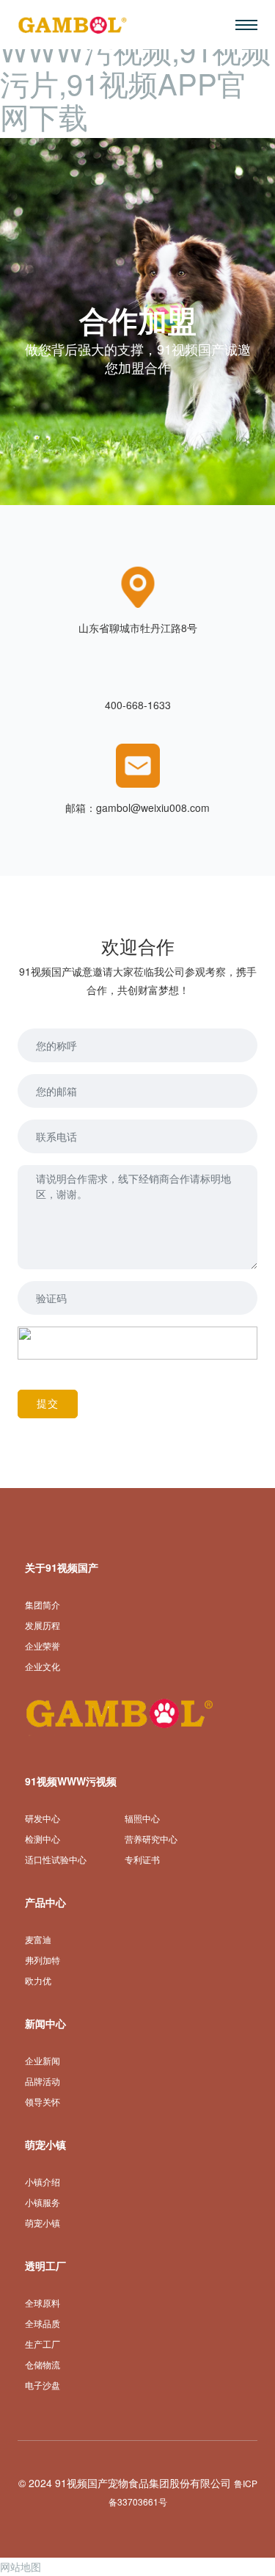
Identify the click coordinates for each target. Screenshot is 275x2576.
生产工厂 (43, 2344)
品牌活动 (43, 2082)
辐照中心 (142, 1819)
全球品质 (43, 2324)
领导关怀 (43, 2102)
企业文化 (43, 1667)
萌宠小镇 (43, 2223)
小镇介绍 (43, 2182)
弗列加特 (43, 1960)
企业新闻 (43, 2061)
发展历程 (43, 1626)
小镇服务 (43, 2203)
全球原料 (43, 2303)
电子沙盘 (43, 2385)
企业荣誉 (43, 1646)
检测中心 (43, 1839)
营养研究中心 (151, 1839)
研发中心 (43, 1819)
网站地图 (21, 2566)
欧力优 (38, 1981)
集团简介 (43, 1605)
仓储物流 (43, 2365)
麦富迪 (38, 1940)
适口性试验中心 (56, 1860)
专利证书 (142, 1860)
